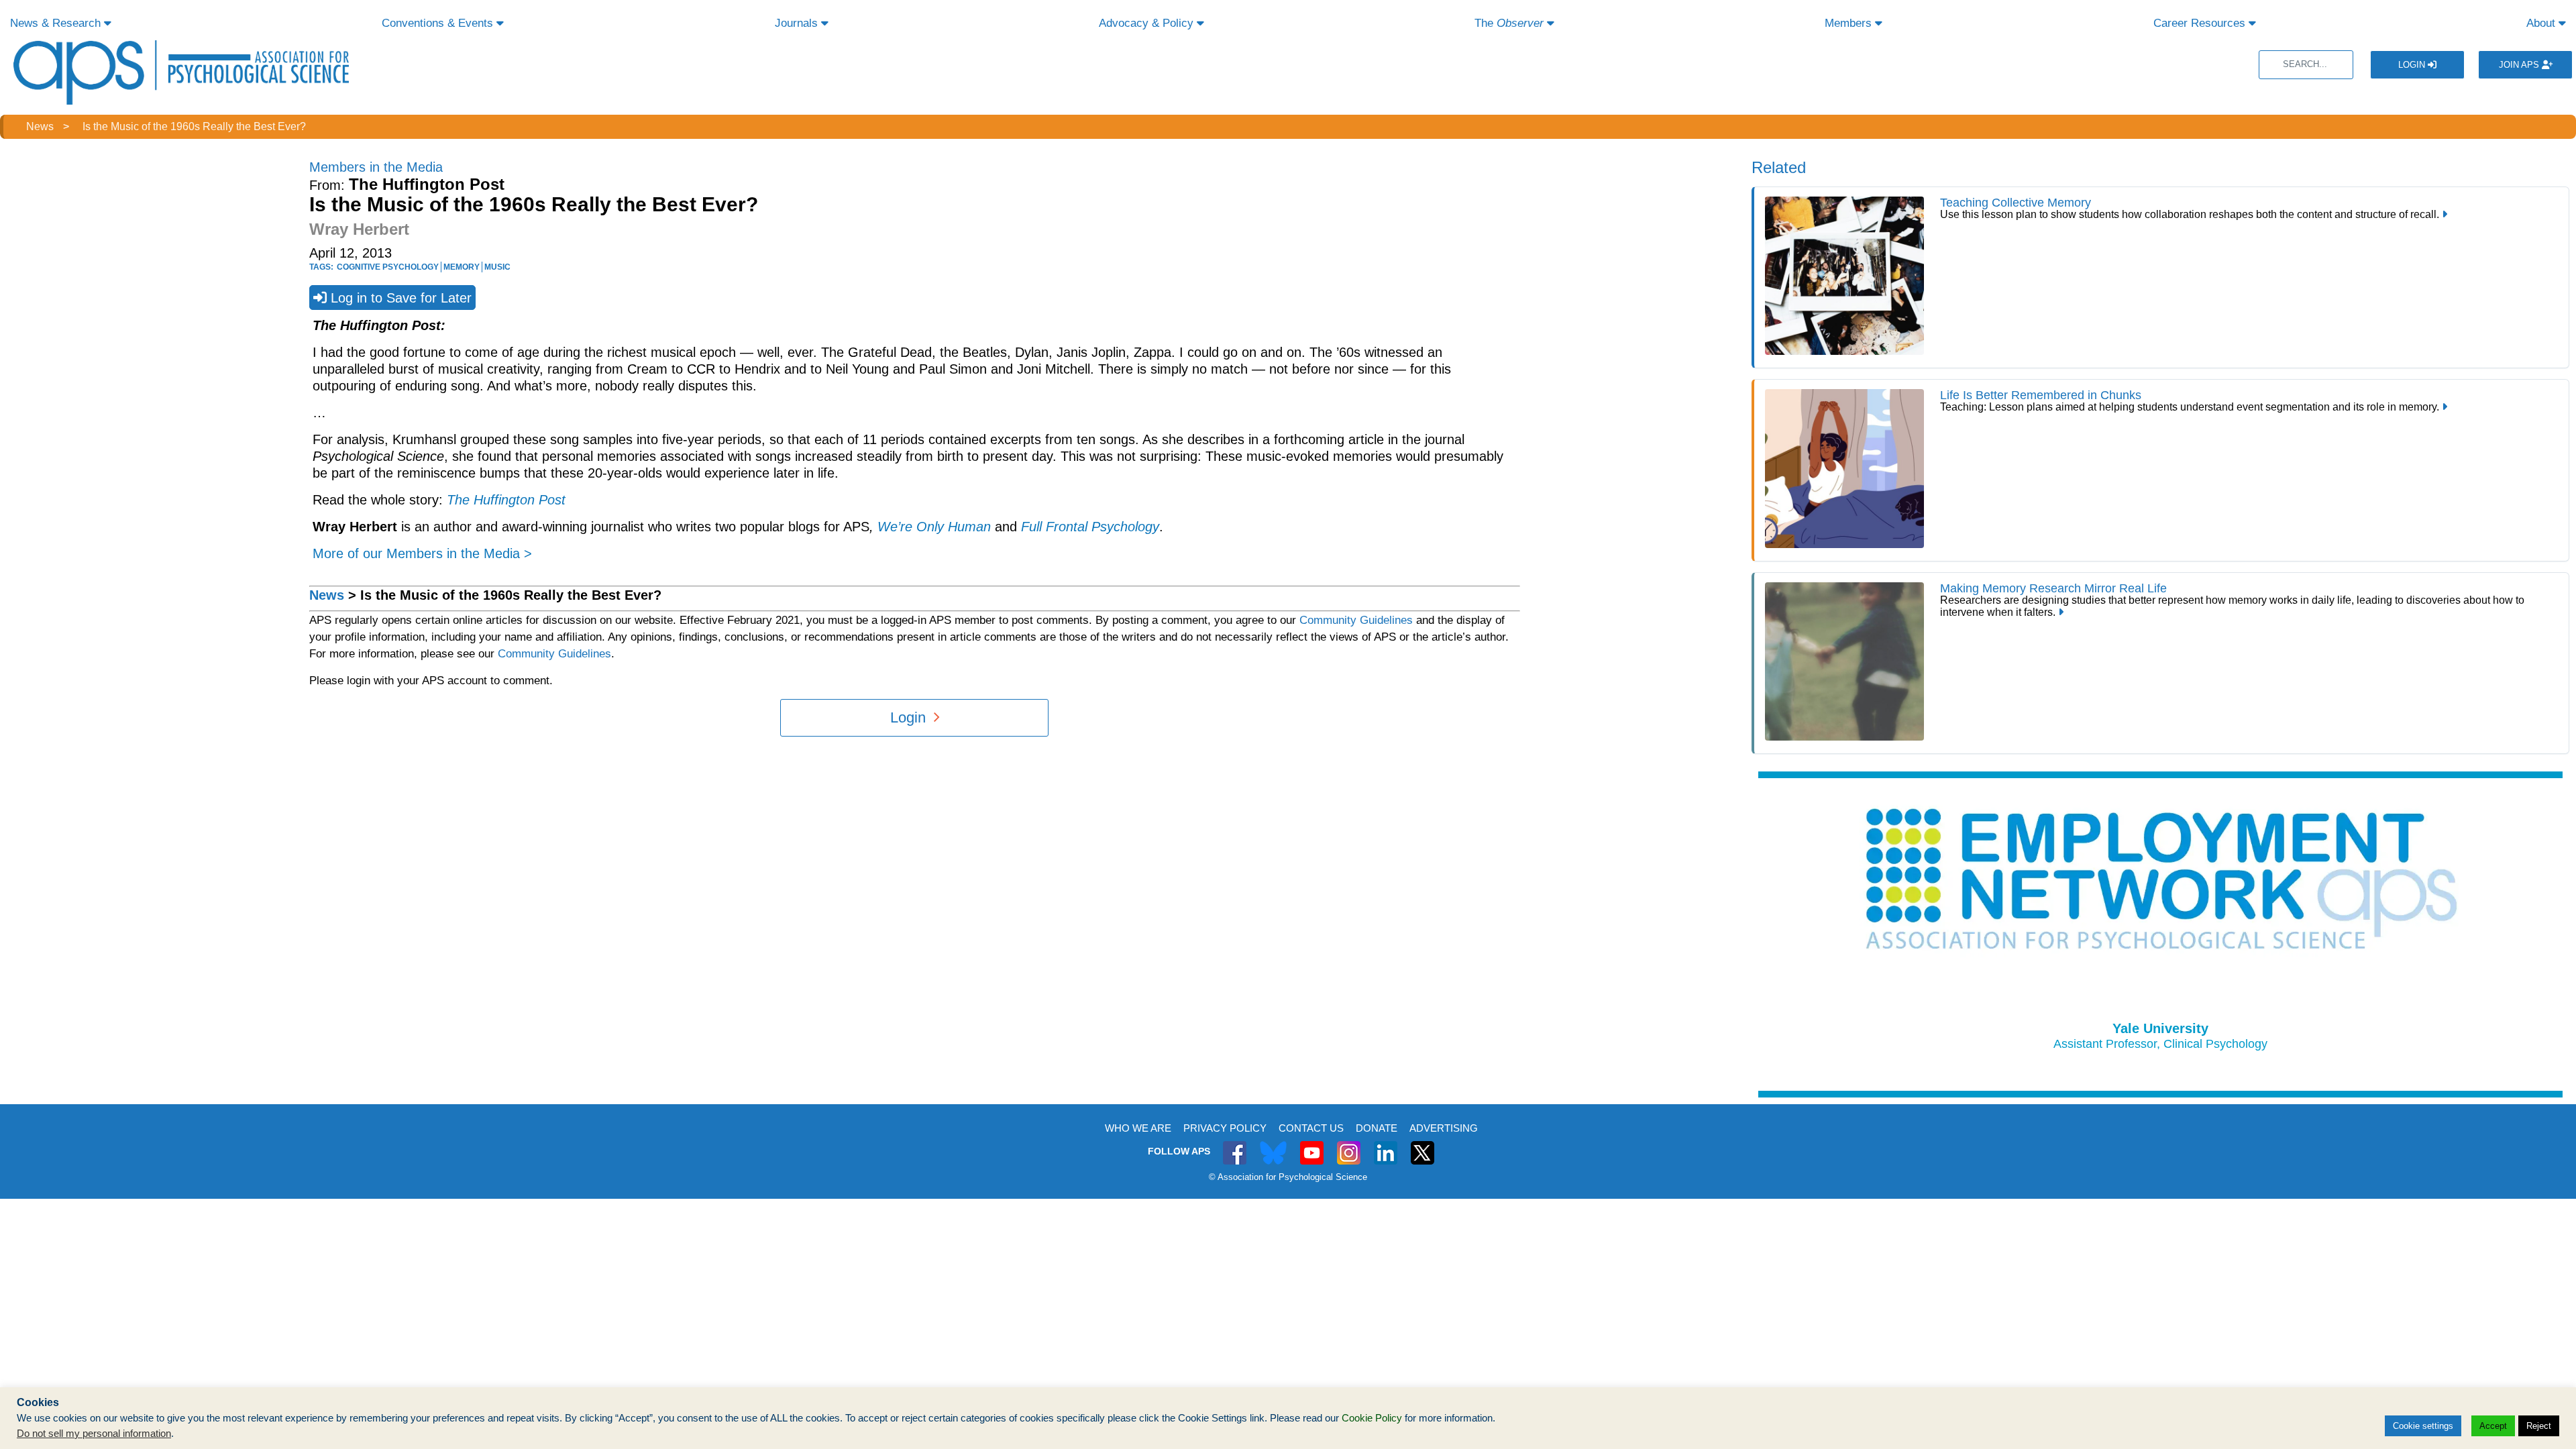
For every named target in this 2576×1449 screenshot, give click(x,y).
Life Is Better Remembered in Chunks (2041, 395)
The (1509, 23)
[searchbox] (2306, 65)
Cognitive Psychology (388, 267)
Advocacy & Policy (1148, 23)
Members (1850, 23)
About (2542, 23)
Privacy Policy (1225, 1128)
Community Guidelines (1356, 620)
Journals (798, 23)
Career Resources (2201, 23)
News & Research (57, 23)
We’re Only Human (934, 527)
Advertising (1444, 1128)
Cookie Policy (1372, 1418)
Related (1779, 167)
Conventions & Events (439, 23)
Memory (462, 267)
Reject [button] (2539, 1426)
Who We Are (1138, 1128)
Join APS (2520, 65)
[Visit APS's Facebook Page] (1235, 1145)
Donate (1377, 1128)
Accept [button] (2493, 1426)
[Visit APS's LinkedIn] (1386, 1145)
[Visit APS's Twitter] (1273, 1145)
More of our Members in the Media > (422, 553)
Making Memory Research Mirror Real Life (2053, 588)
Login (2413, 65)
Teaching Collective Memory (2016, 203)
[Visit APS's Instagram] (1349, 1145)
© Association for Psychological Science (1288, 1177)
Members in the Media (376, 167)
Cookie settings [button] (2423, 1426)
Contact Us (1311, 1128)
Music (497, 267)
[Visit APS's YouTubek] (1312, 1145)
